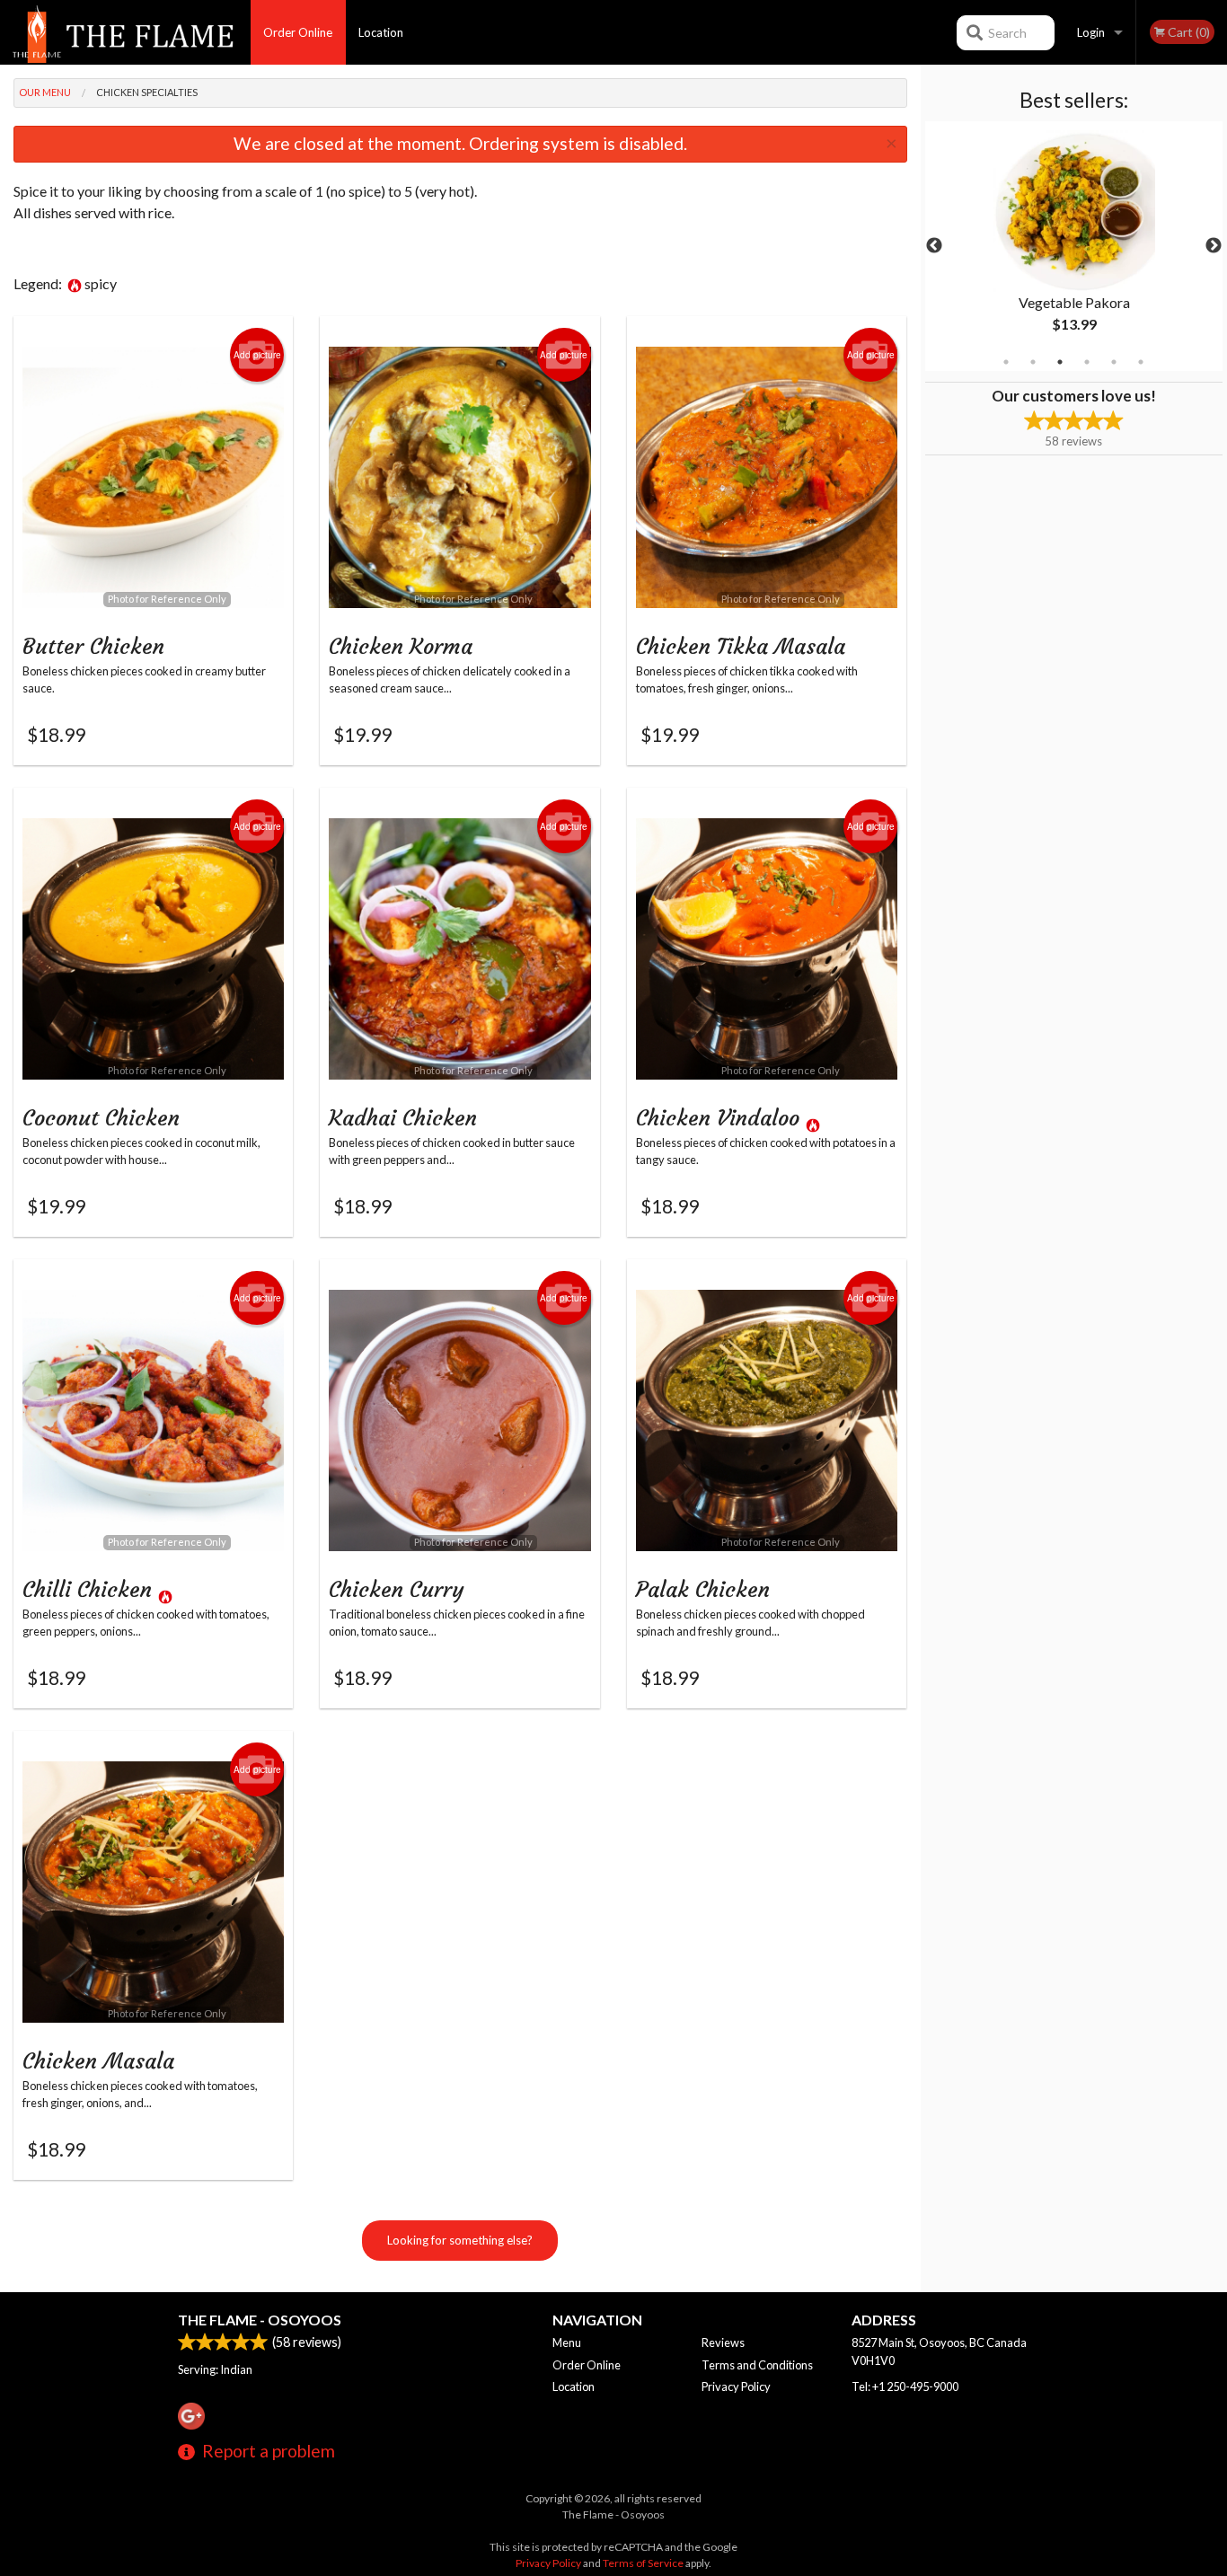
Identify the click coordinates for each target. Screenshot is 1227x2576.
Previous (934, 246)
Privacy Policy (736, 2386)
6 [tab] (1141, 362)
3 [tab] (1060, 362)
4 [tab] (1087, 362)
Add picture (257, 355)
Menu (567, 2342)
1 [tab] (1006, 362)
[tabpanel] (1074, 246)
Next (1214, 246)
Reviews (723, 2342)
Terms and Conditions (757, 2365)
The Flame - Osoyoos (260, 2320)
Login (1091, 32)
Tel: (905, 2386)
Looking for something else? (460, 2240)
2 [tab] (1033, 362)
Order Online (298, 32)
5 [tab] (1114, 362)
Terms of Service (643, 2563)
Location (381, 32)
